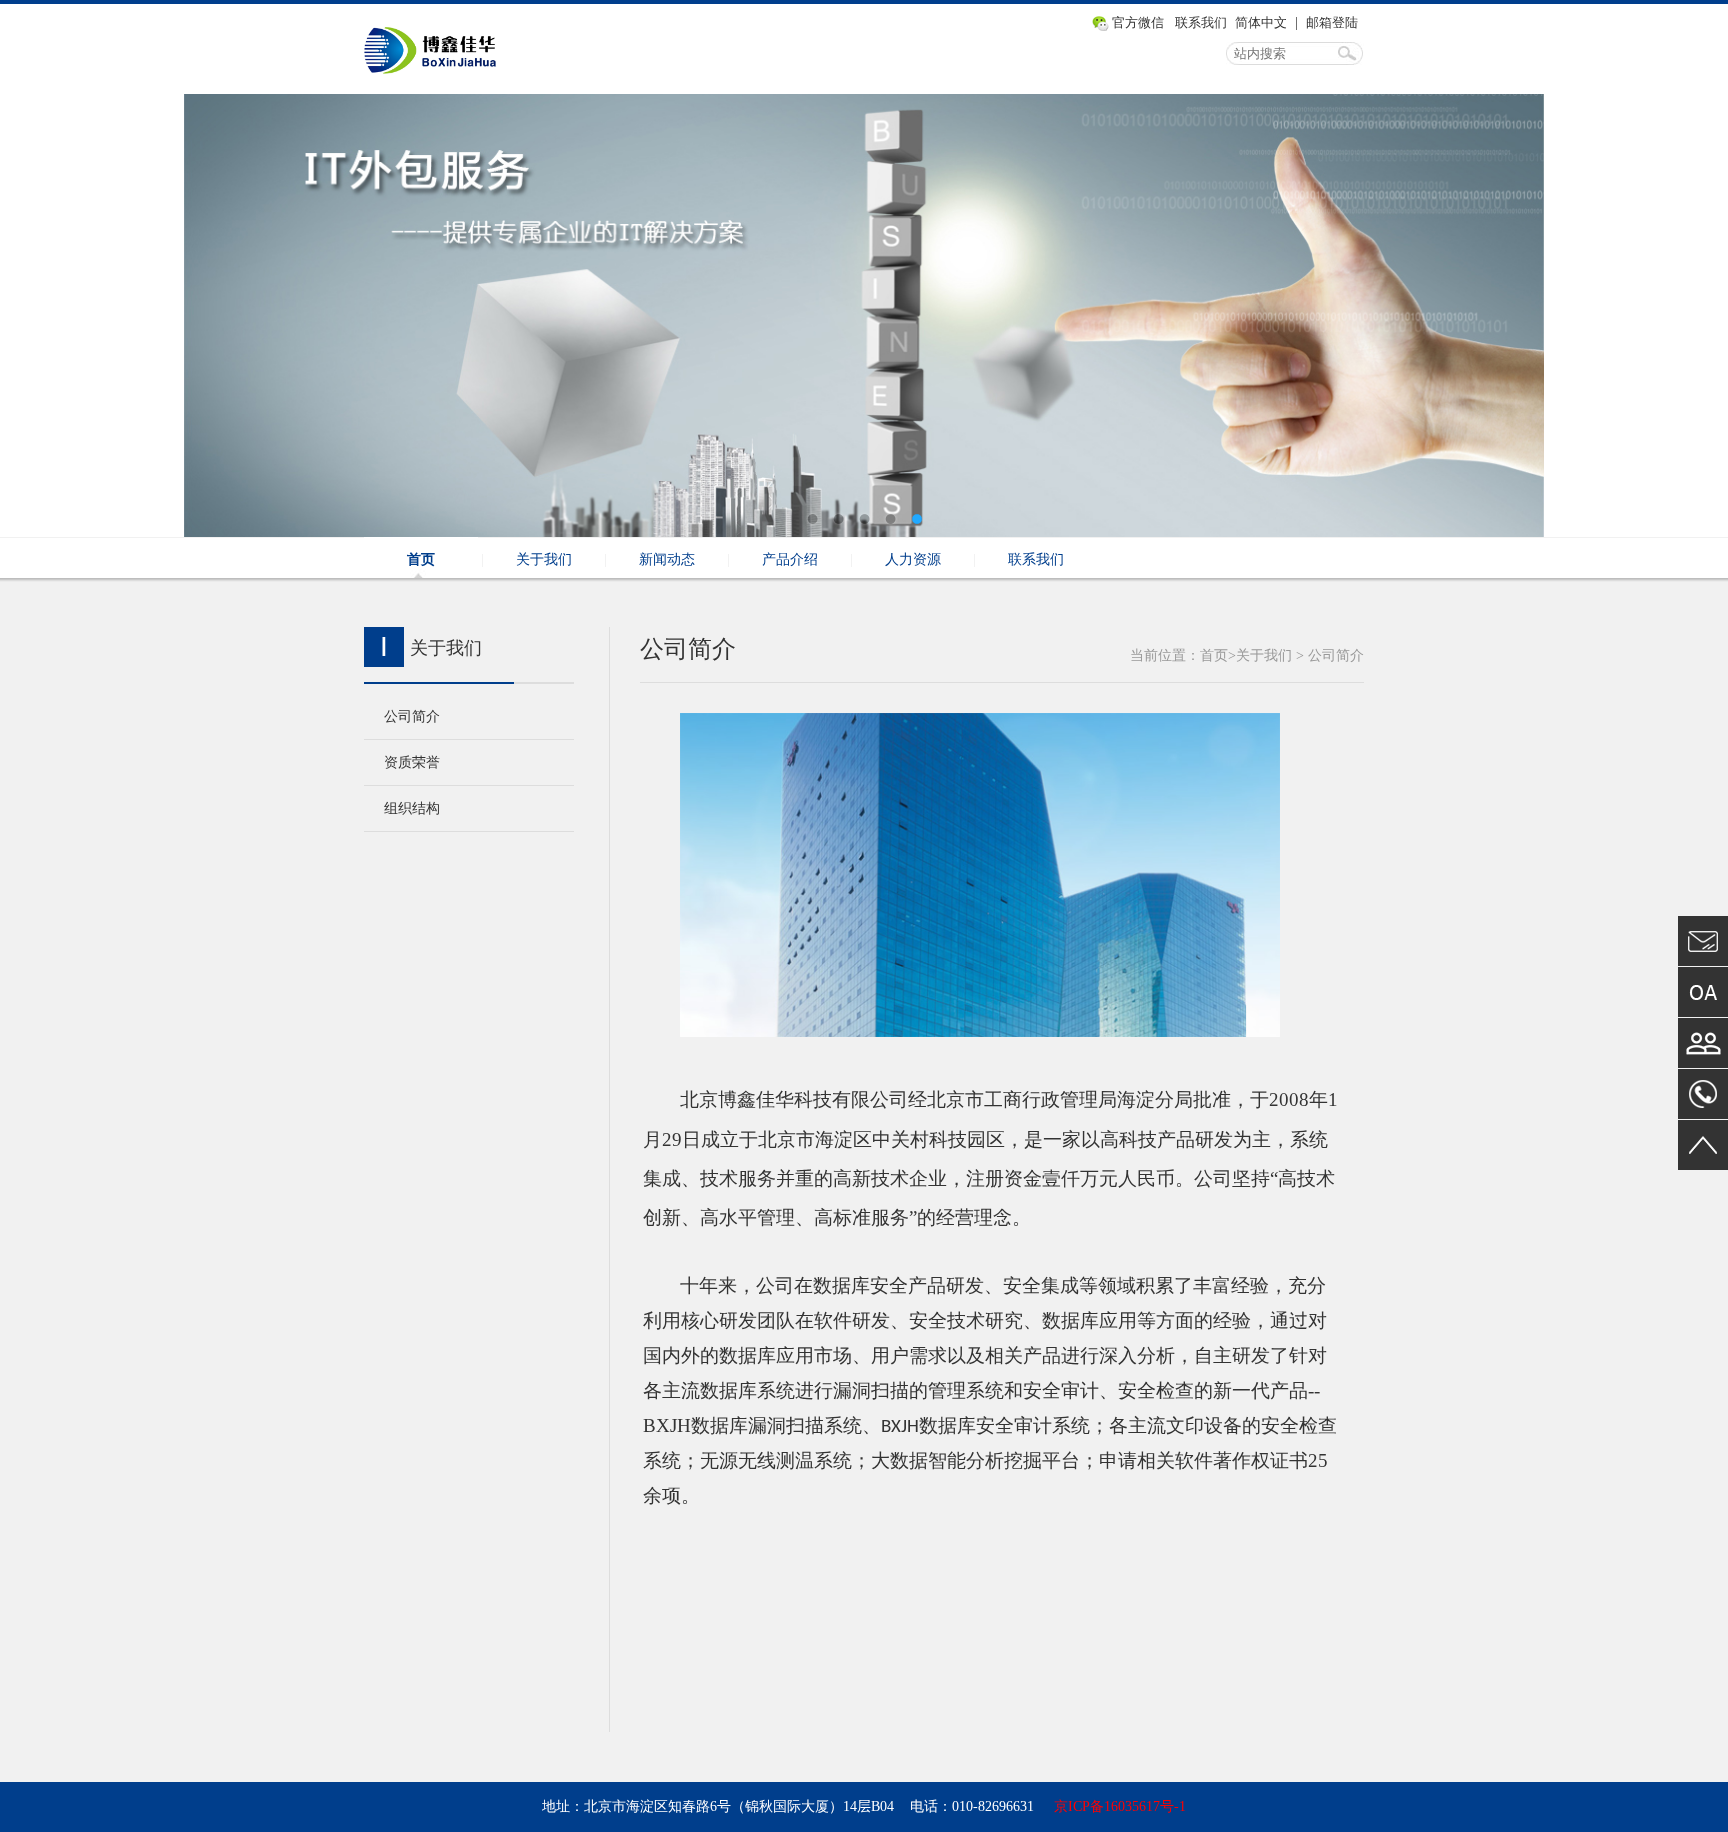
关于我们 (544, 559)
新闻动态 (667, 559)
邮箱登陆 (1332, 22)
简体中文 (1261, 22)
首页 (421, 559)
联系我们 (1201, 22)
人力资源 (913, 559)
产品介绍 (790, 559)
